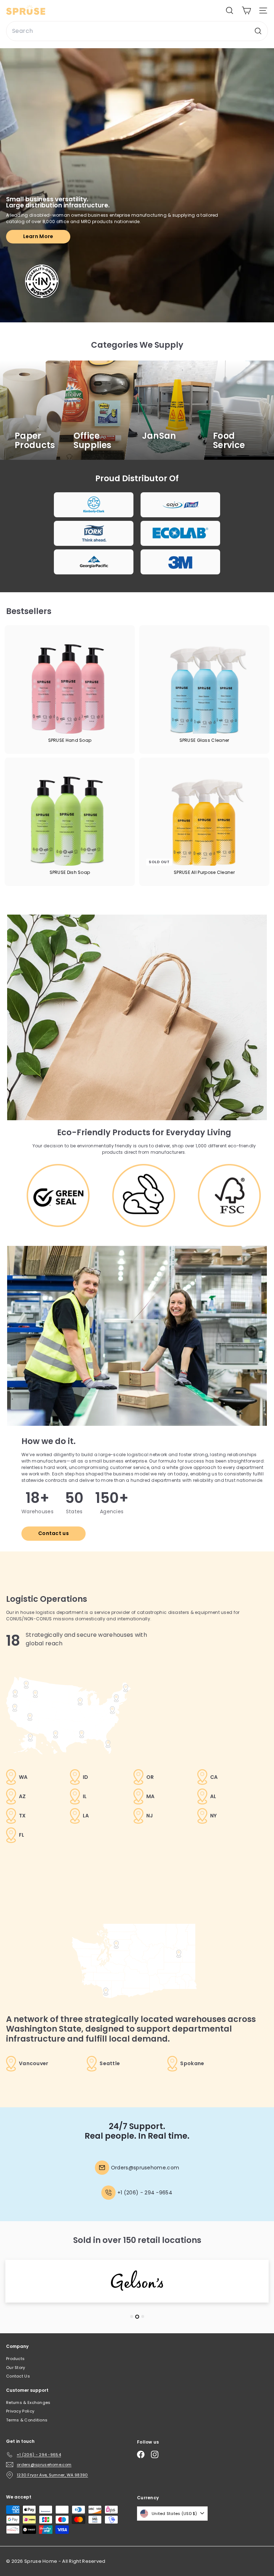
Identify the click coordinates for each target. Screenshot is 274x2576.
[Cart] (246, 11)
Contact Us (18, 2376)
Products (15, 2359)
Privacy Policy (20, 2411)
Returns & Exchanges (28, 2403)
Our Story (16, 2368)
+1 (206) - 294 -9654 (145, 2193)
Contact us (54, 1533)
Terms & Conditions (27, 2420)
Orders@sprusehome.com (145, 2168)
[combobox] (137, 31)
